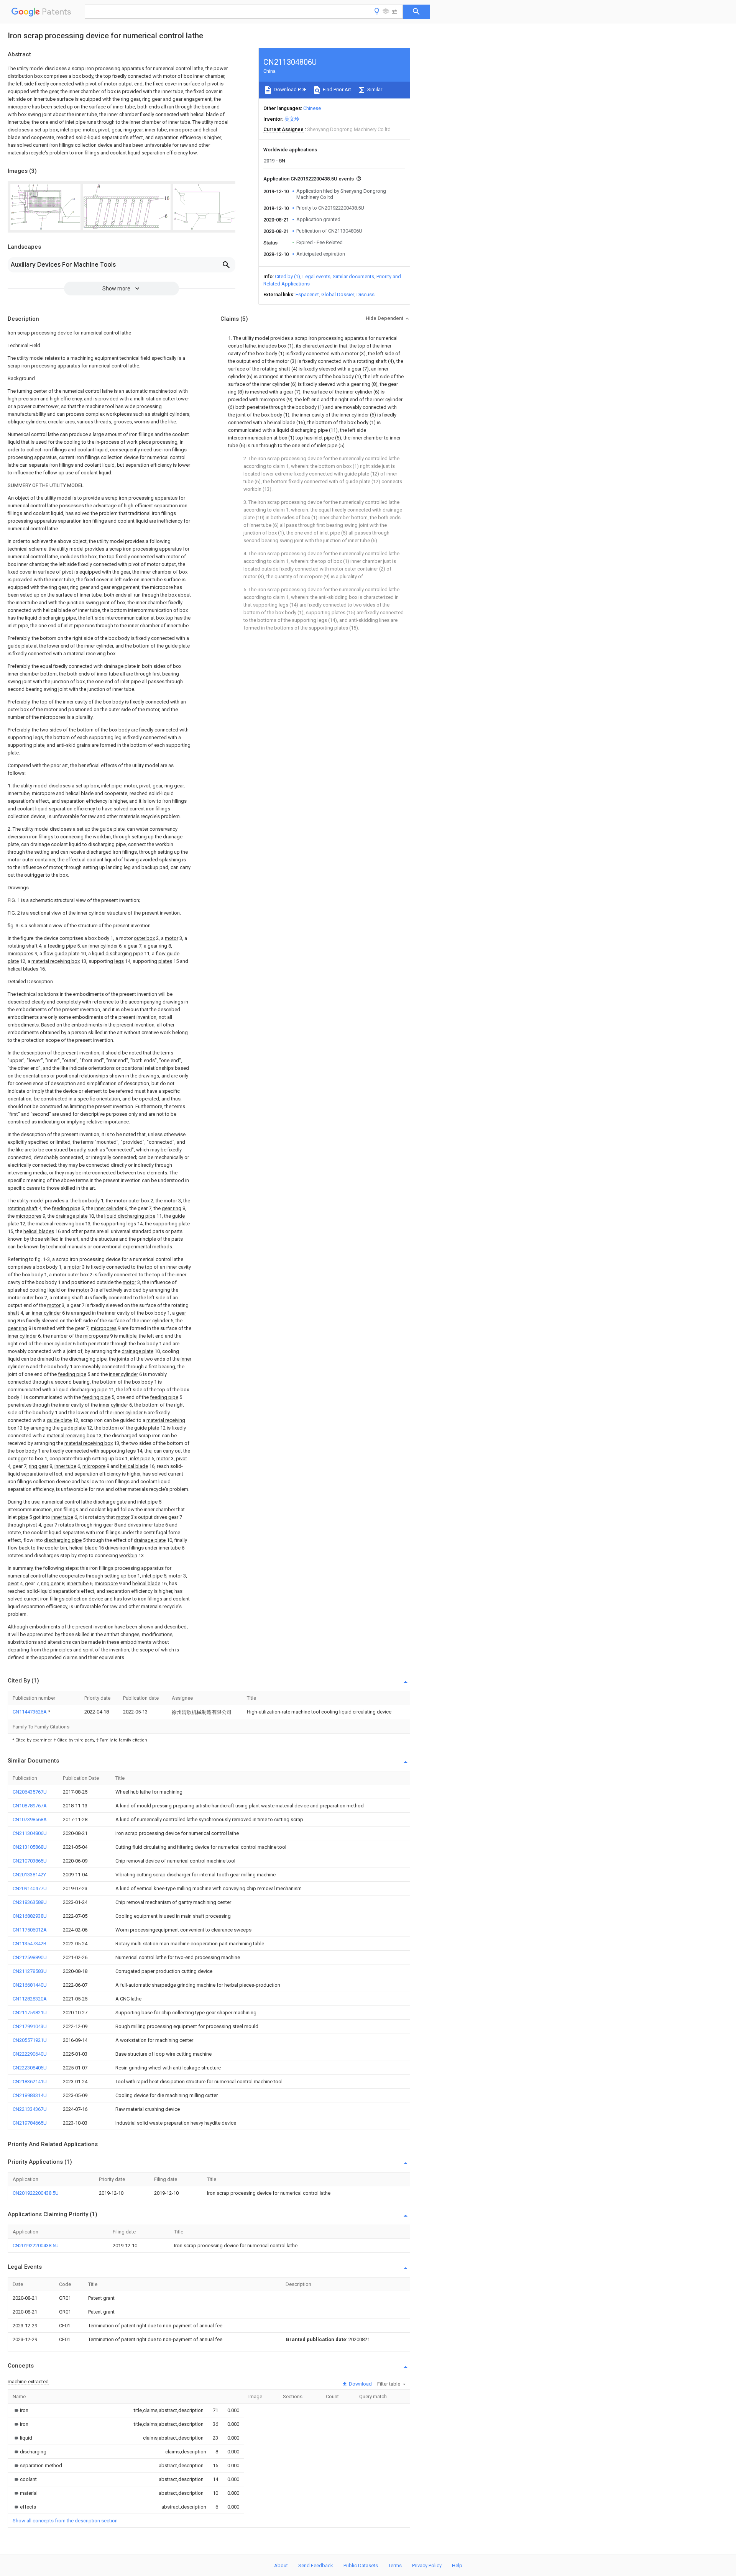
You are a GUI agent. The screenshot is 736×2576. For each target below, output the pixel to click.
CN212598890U (30, 1957)
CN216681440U (30, 1985)
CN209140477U (30, 1888)
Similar (374, 89)
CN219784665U (30, 2123)
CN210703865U (30, 1861)
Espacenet (307, 294)
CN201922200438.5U (36, 2193)
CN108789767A (30, 1806)
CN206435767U (30, 1792)
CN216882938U (30, 1916)
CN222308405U (30, 2068)
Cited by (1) (287, 276)
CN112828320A (30, 1999)
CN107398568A (30, 1819)
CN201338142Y (29, 1875)
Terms (395, 2565)
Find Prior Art (336, 89)
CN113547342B (30, 1944)
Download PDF (290, 89)
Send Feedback (316, 2565)
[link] (21, 2410)
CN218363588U (30, 1902)
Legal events (316, 276)
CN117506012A (30, 1930)
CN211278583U (30, 1971)
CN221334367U (30, 2109)
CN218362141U (30, 2082)
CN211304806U (30, 1833)
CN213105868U (30, 1847)
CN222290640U (30, 2054)
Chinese (312, 108)
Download (360, 2384)
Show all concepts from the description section (65, 2521)
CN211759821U (30, 2013)
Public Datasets (361, 2565)
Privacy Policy (427, 2565)
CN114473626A (30, 1712)
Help (457, 2565)
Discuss (366, 294)
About (281, 2565)
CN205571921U (30, 2040)
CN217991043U (30, 2026)
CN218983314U (30, 2095)
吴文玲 (292, 119)
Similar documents (353, 276)
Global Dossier (338, 294)
